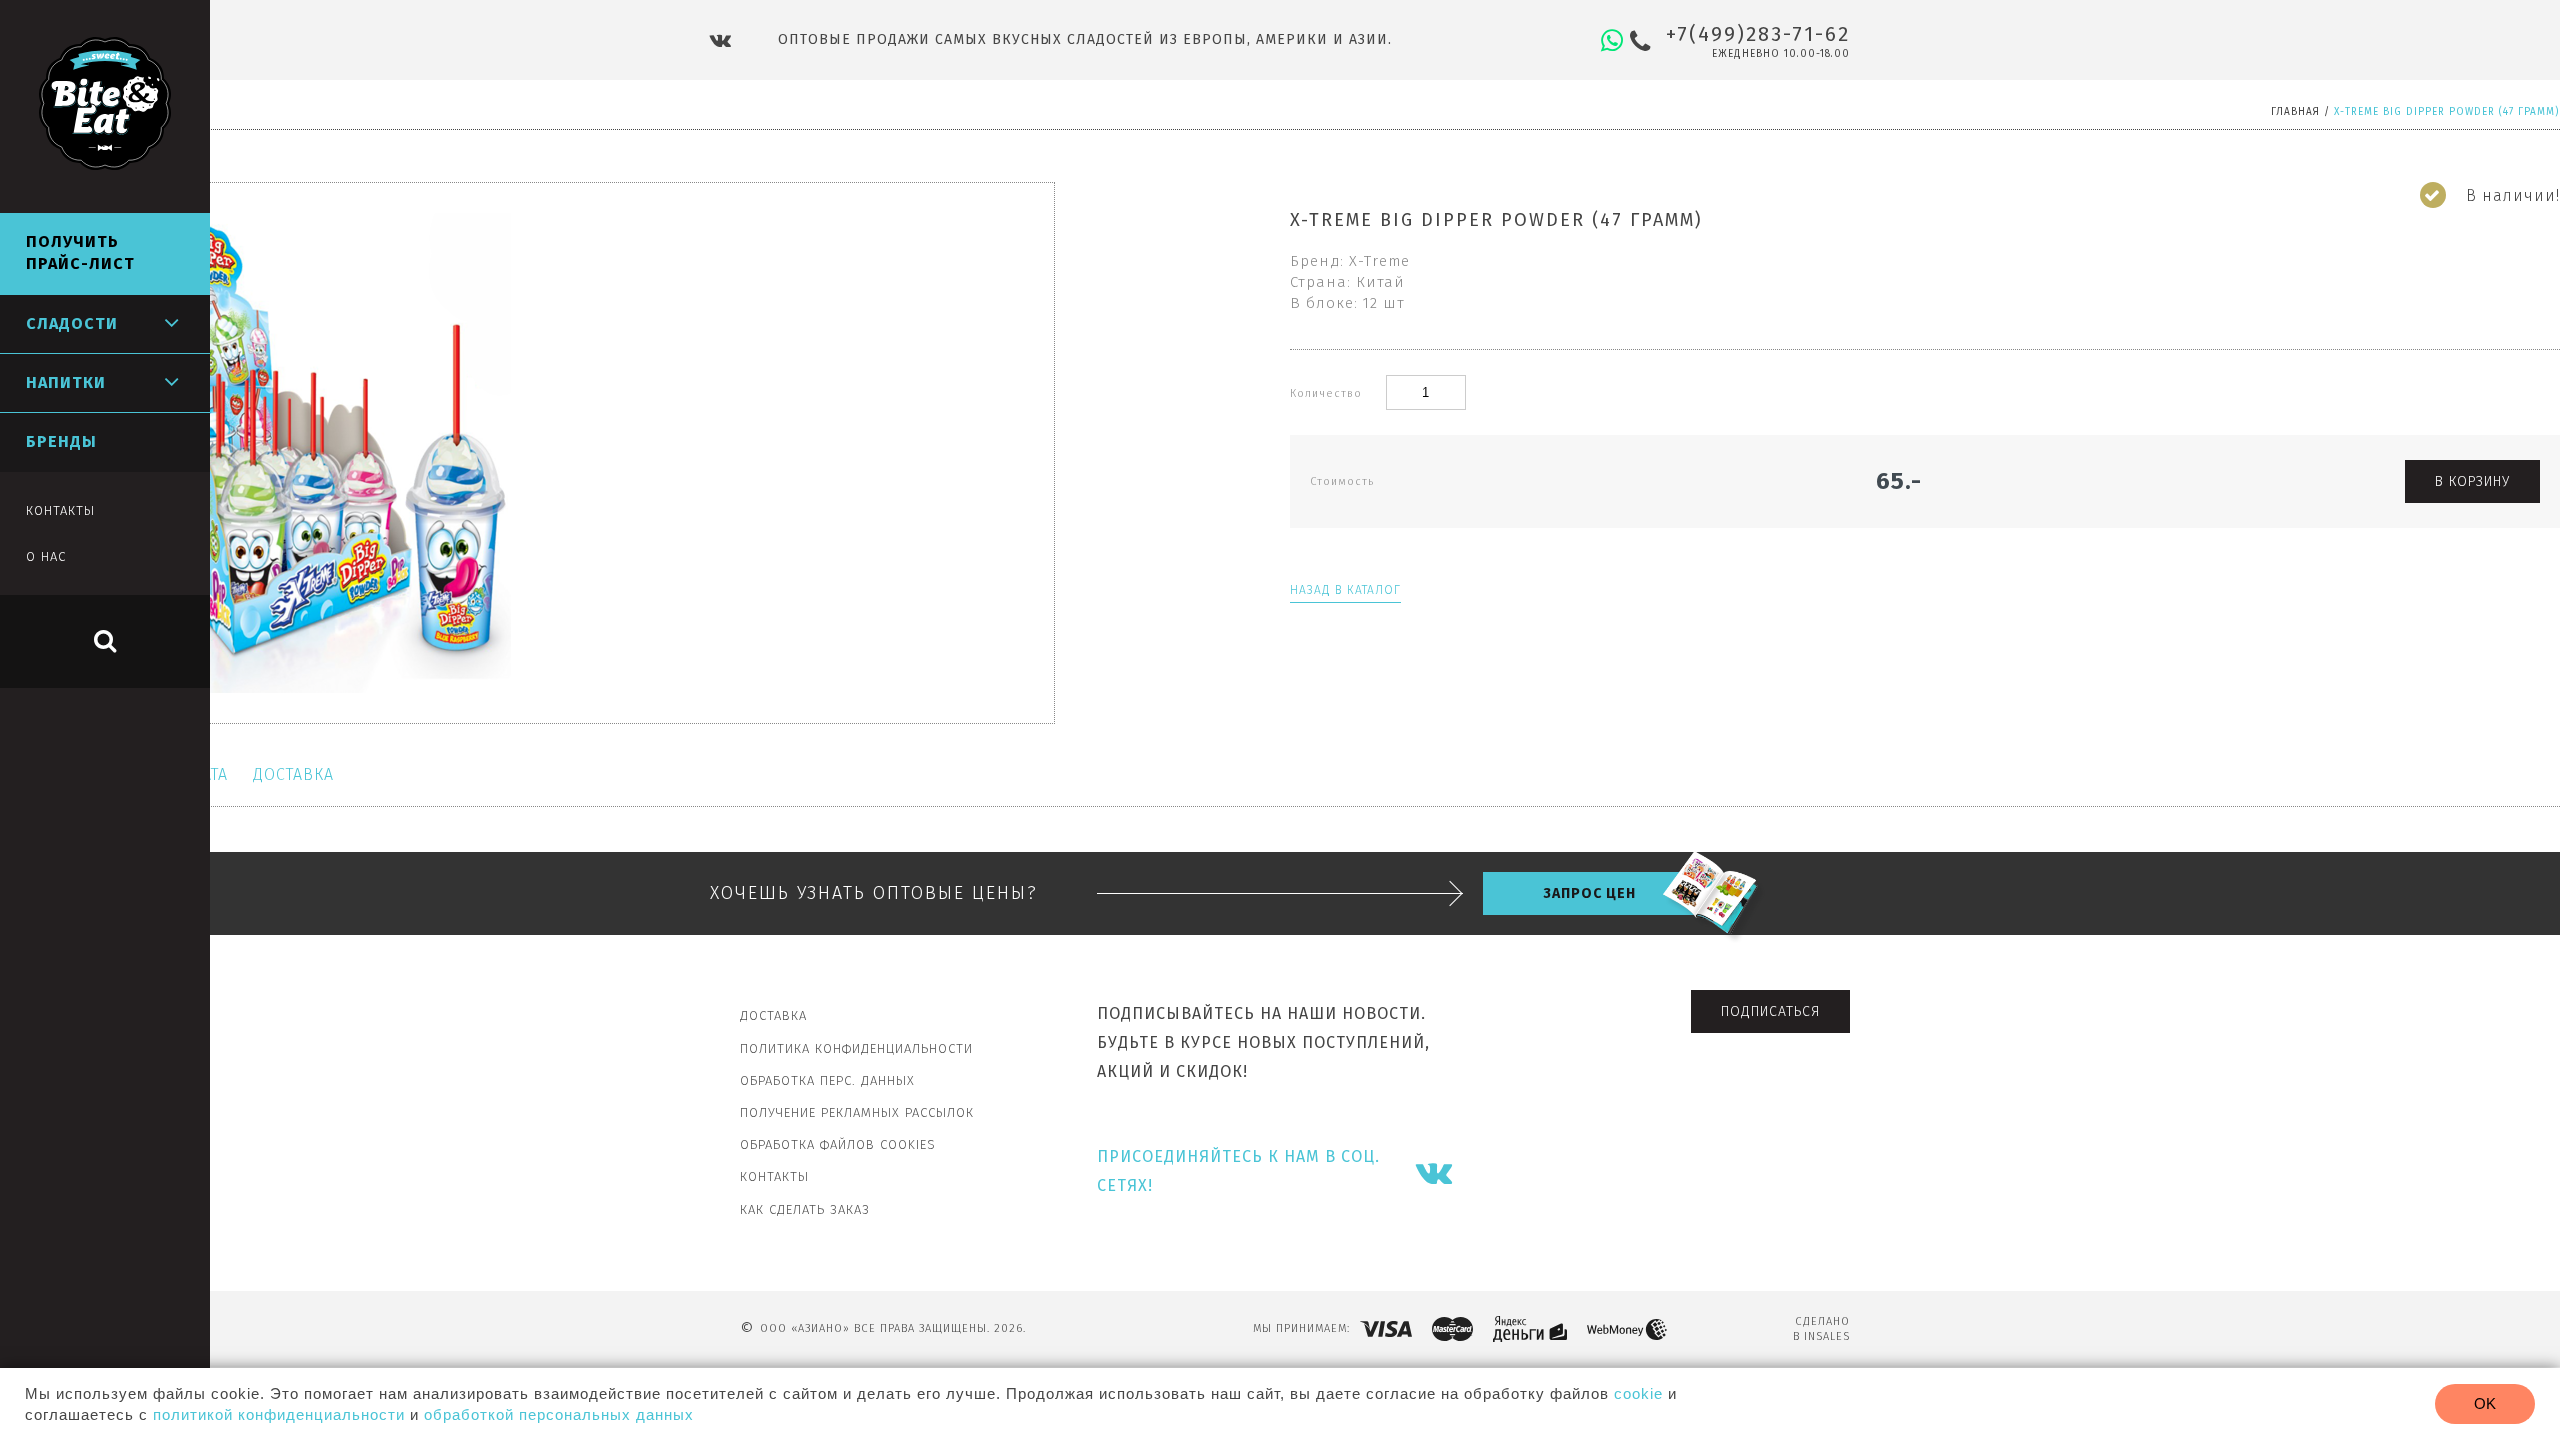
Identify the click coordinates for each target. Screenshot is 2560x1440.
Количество (1328, 393)
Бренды (61, 441)
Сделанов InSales (1821, 1329)
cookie (1638, 1393)
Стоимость (1342, 481)
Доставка (293, 774)
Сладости (72, 323)
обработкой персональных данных (559, 1414)
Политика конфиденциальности (856, 1048)
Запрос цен (1589, 893)
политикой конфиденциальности (279, 1414)
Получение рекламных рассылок (857, 1112)
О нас (46, 556)
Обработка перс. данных (827, 1080)
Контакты (774, 1176)
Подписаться (1770, 1011)
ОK (2485, 1403)
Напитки (66, 382)
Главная (2295, 112)
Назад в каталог (1345, 590)
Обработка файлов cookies (838, 1144)
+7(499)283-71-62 (1758, 34)
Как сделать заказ (805, 1209)
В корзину (2472, 481)
